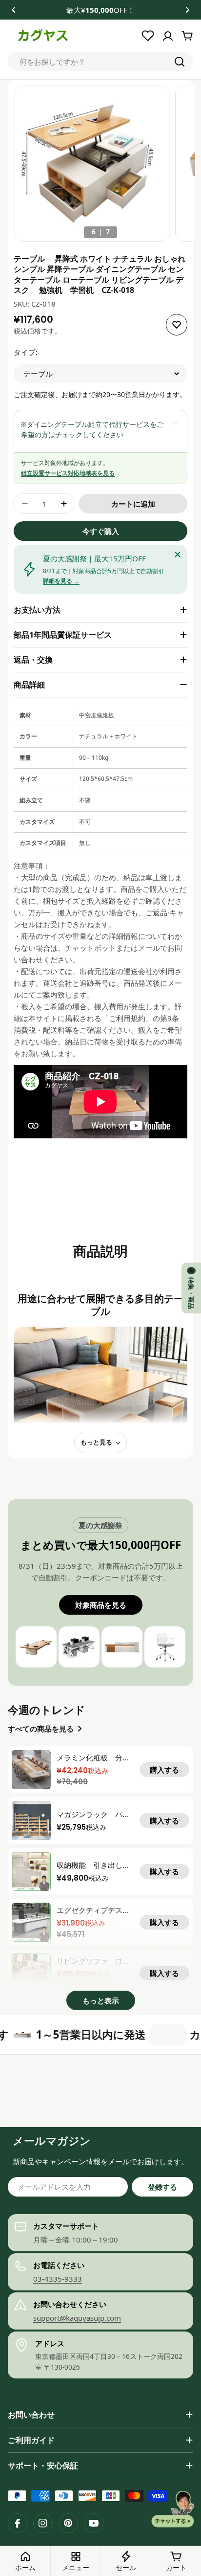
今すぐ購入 (101, 531)
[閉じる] (178, 555)
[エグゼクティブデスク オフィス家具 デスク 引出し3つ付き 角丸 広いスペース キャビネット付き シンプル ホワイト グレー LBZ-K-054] (31, 1922)
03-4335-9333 (58, 2279)
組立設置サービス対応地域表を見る (68, 473)
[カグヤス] (122, 2035)
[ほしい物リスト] (148, 36)
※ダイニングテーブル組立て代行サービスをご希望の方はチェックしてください (92, 429)
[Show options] (175, 422)
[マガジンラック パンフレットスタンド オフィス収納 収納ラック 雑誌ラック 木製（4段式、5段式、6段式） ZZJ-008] (31, 1821)
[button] (14, 10)
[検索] (180, 62)
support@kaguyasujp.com (77, 2318)
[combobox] (100, 62)
